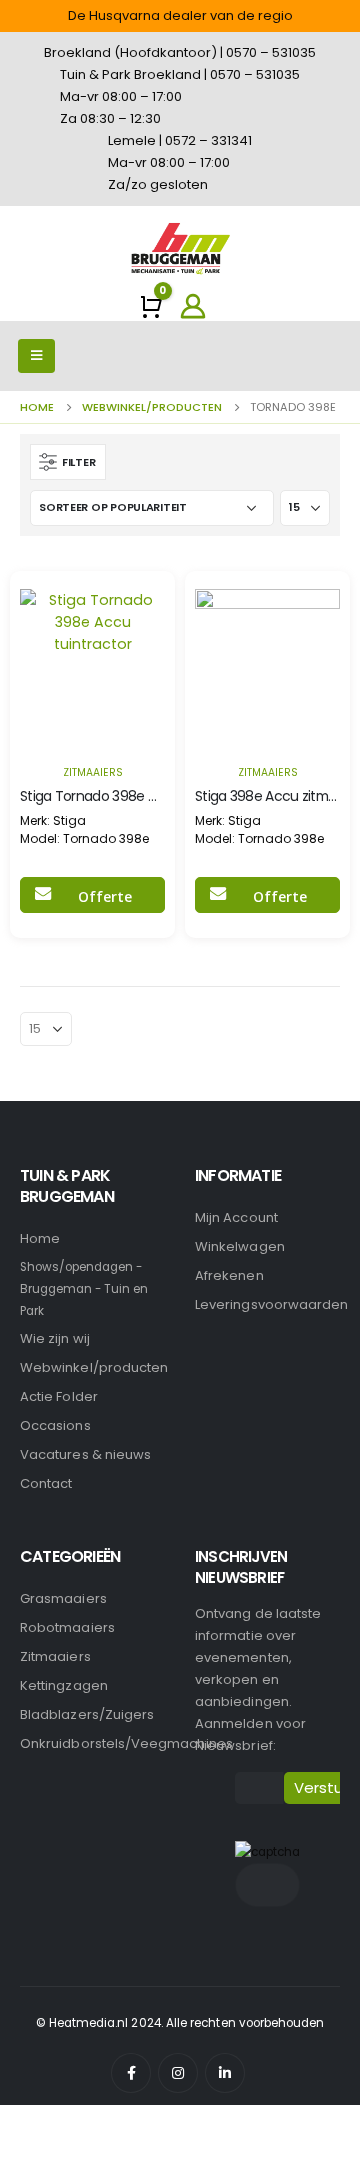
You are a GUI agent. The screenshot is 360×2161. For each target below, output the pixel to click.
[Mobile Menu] (36, 356)
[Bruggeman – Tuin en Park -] (180, 248)
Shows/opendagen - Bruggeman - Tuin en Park (84, 1289)
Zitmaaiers (93, 772)
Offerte (105, 896)
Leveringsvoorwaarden (271, 1304)
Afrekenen (229, 1275)
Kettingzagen (64, 1685)
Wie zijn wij (55, 1338)
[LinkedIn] (225, 2073)
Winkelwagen (240, 1246)
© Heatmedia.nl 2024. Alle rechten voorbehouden (180, 2023)
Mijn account (236, 1217)
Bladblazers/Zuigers (87, 1714)
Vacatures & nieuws (85, 1454)
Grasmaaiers (63, 1598)
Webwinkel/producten (94, 1367)
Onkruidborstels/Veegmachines (126, 1743)
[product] (92, 662)
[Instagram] (178, 2073)
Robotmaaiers (67, 1627)
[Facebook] (131, 2073)
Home (40, 1238)
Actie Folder (59, 1396)
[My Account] (193, 306)
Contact (46, 1483)
